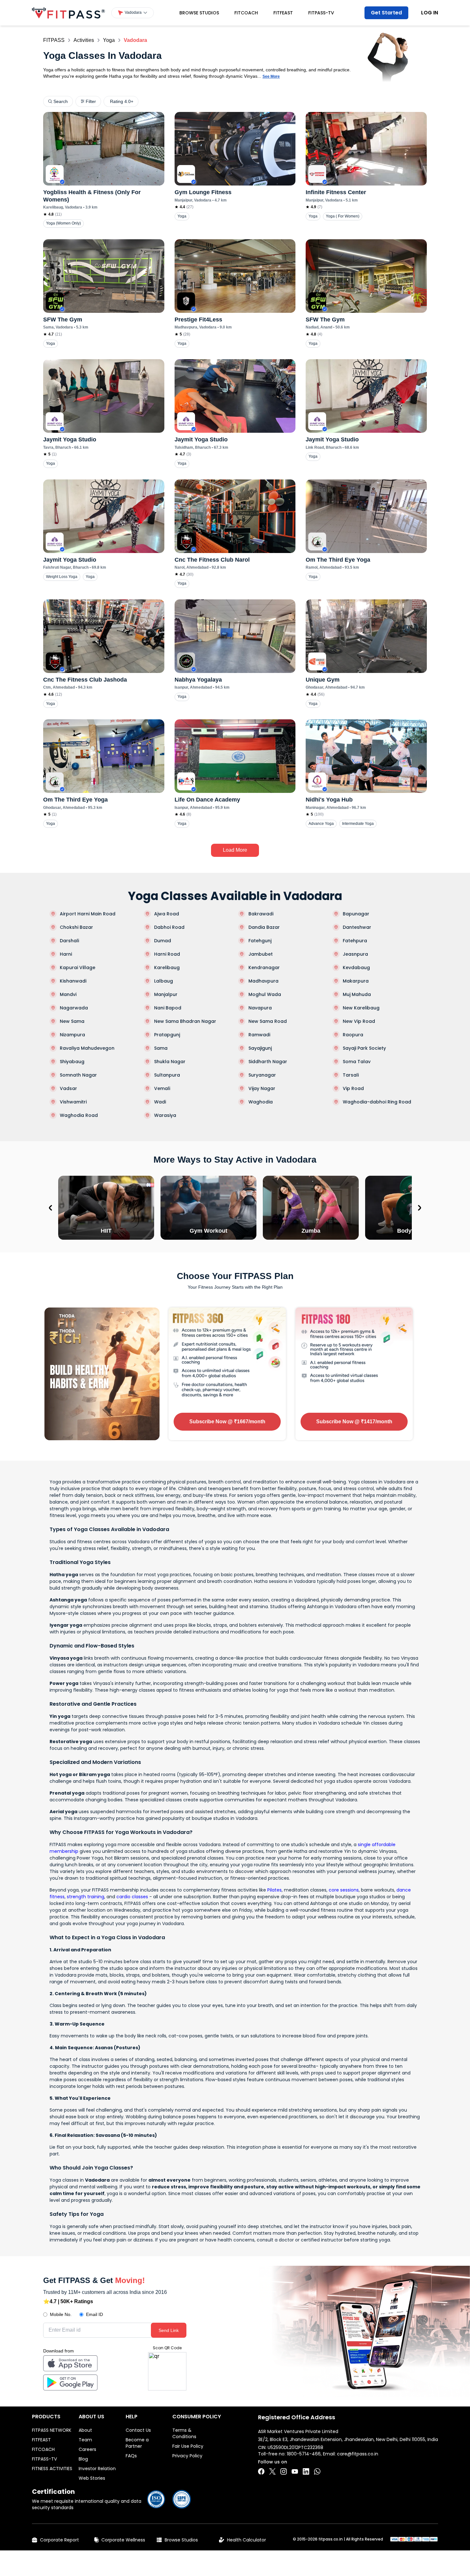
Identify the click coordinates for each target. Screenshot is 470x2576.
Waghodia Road (79, 1115)
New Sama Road (268, 1021)
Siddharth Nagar (268, 1062)
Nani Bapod (168, 1008)
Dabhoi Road (169, 927)
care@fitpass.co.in (358, 2454)
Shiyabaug (72, 1062)
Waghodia (261, 1102)
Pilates (274, 1890)
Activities (84, 40)
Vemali (162, 1088)
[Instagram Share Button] (284, 2471)
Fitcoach (246, 13)
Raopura (353, 1035)
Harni (66, 954)
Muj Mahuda (357, 994)
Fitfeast (283, 13)
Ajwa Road (167, 914)
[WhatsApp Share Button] (317, 2471)
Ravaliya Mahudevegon (87, 1048)
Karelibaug (167, 968)
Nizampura (72, 1035)
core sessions (344, 1890)
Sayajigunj (260, 1048)
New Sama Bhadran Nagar (185, 1021)
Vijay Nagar (262, 1088)
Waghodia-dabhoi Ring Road (377, 1102)
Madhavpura (263, 981)
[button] (133, 13)
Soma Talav (357, 1062)
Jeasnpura (355, 954)
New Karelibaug (361, 1008)
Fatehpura (355, 941)
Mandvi (68, 994)
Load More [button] (235, 850)
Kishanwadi (73, 981)
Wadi (160, 1102)
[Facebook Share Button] (261, 2471)
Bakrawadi (261, 914)
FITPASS (54, 40)
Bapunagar (356, 914)
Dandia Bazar (264, 927)
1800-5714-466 (304, 2454)
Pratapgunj (167, 1035)
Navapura (260, 1008)
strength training (86, 1897)
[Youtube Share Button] (295, 2471)
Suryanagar (262, 1075)
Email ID (94, 2314)
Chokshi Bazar (76, 927)
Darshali (69, 941)
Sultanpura (167, 1075)
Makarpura (356, 981)
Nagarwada (74, 1008)
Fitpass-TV (321, 13)
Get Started (386, 13)
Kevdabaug (356, 968)
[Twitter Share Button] (272, 2471)
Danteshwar (357, 927)
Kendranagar (264, 968)
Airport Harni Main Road (88, 914)
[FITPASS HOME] (68, 13)
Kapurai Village (78, 968)
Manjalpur (166, 994)
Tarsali (351, 1075)
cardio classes (132, 1897)
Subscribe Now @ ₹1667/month (227, 1422)
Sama (161, 1048)
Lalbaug (164, 981)
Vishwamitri (73, 1102)
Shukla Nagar (170, 1062)
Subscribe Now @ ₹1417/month (354, 1422)
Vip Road (353, 1088)
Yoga (109, 40)
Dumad (163, 941)
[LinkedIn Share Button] (306, 2471)
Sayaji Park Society (364, 1048)
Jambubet (261, 954)
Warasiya (165, 1115)
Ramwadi (259, 1035)
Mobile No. (61, 2314)
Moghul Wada (265, 994)
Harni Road (167, 954)
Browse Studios (199, 13)
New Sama (72, 1021)
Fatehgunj (260, 941)
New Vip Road (359, 1021)
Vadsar (68, 1088)
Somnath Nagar (78, 1075)
